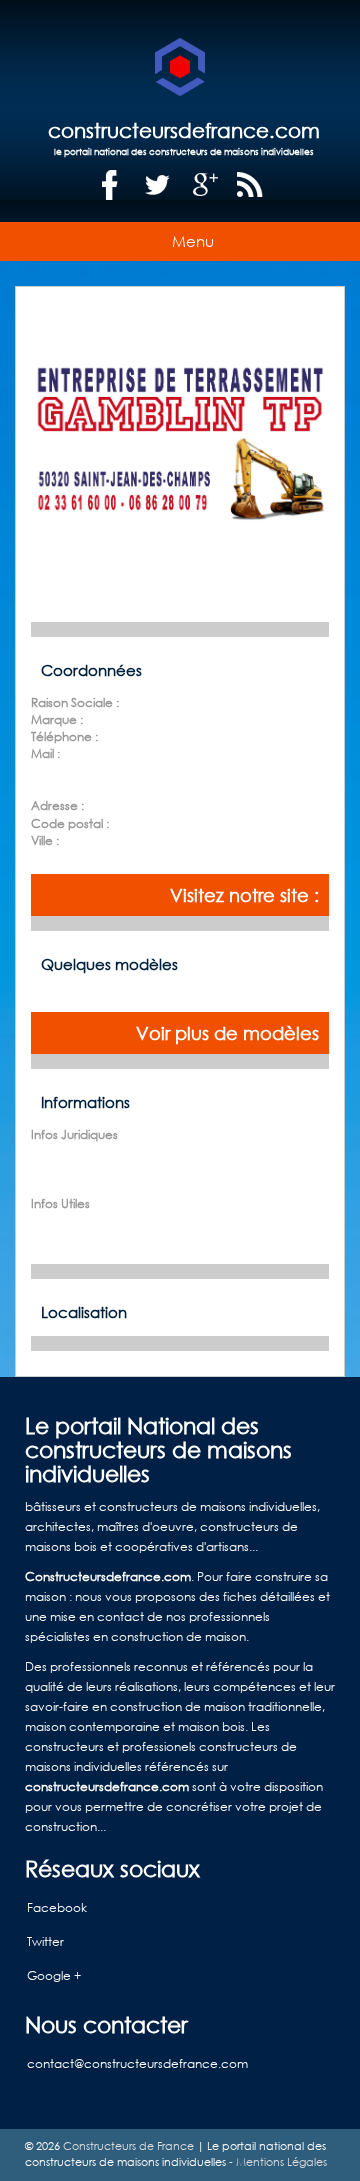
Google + (54, 1975)
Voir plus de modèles (227, 1033)
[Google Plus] (206, 185)
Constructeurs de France (128, 2146)
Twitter (45, 1941)
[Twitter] (158, 185)
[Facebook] (110, 185)
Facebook (57, 1907)
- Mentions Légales (276, 2162)
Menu (193, 241)
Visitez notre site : (244, 895)
